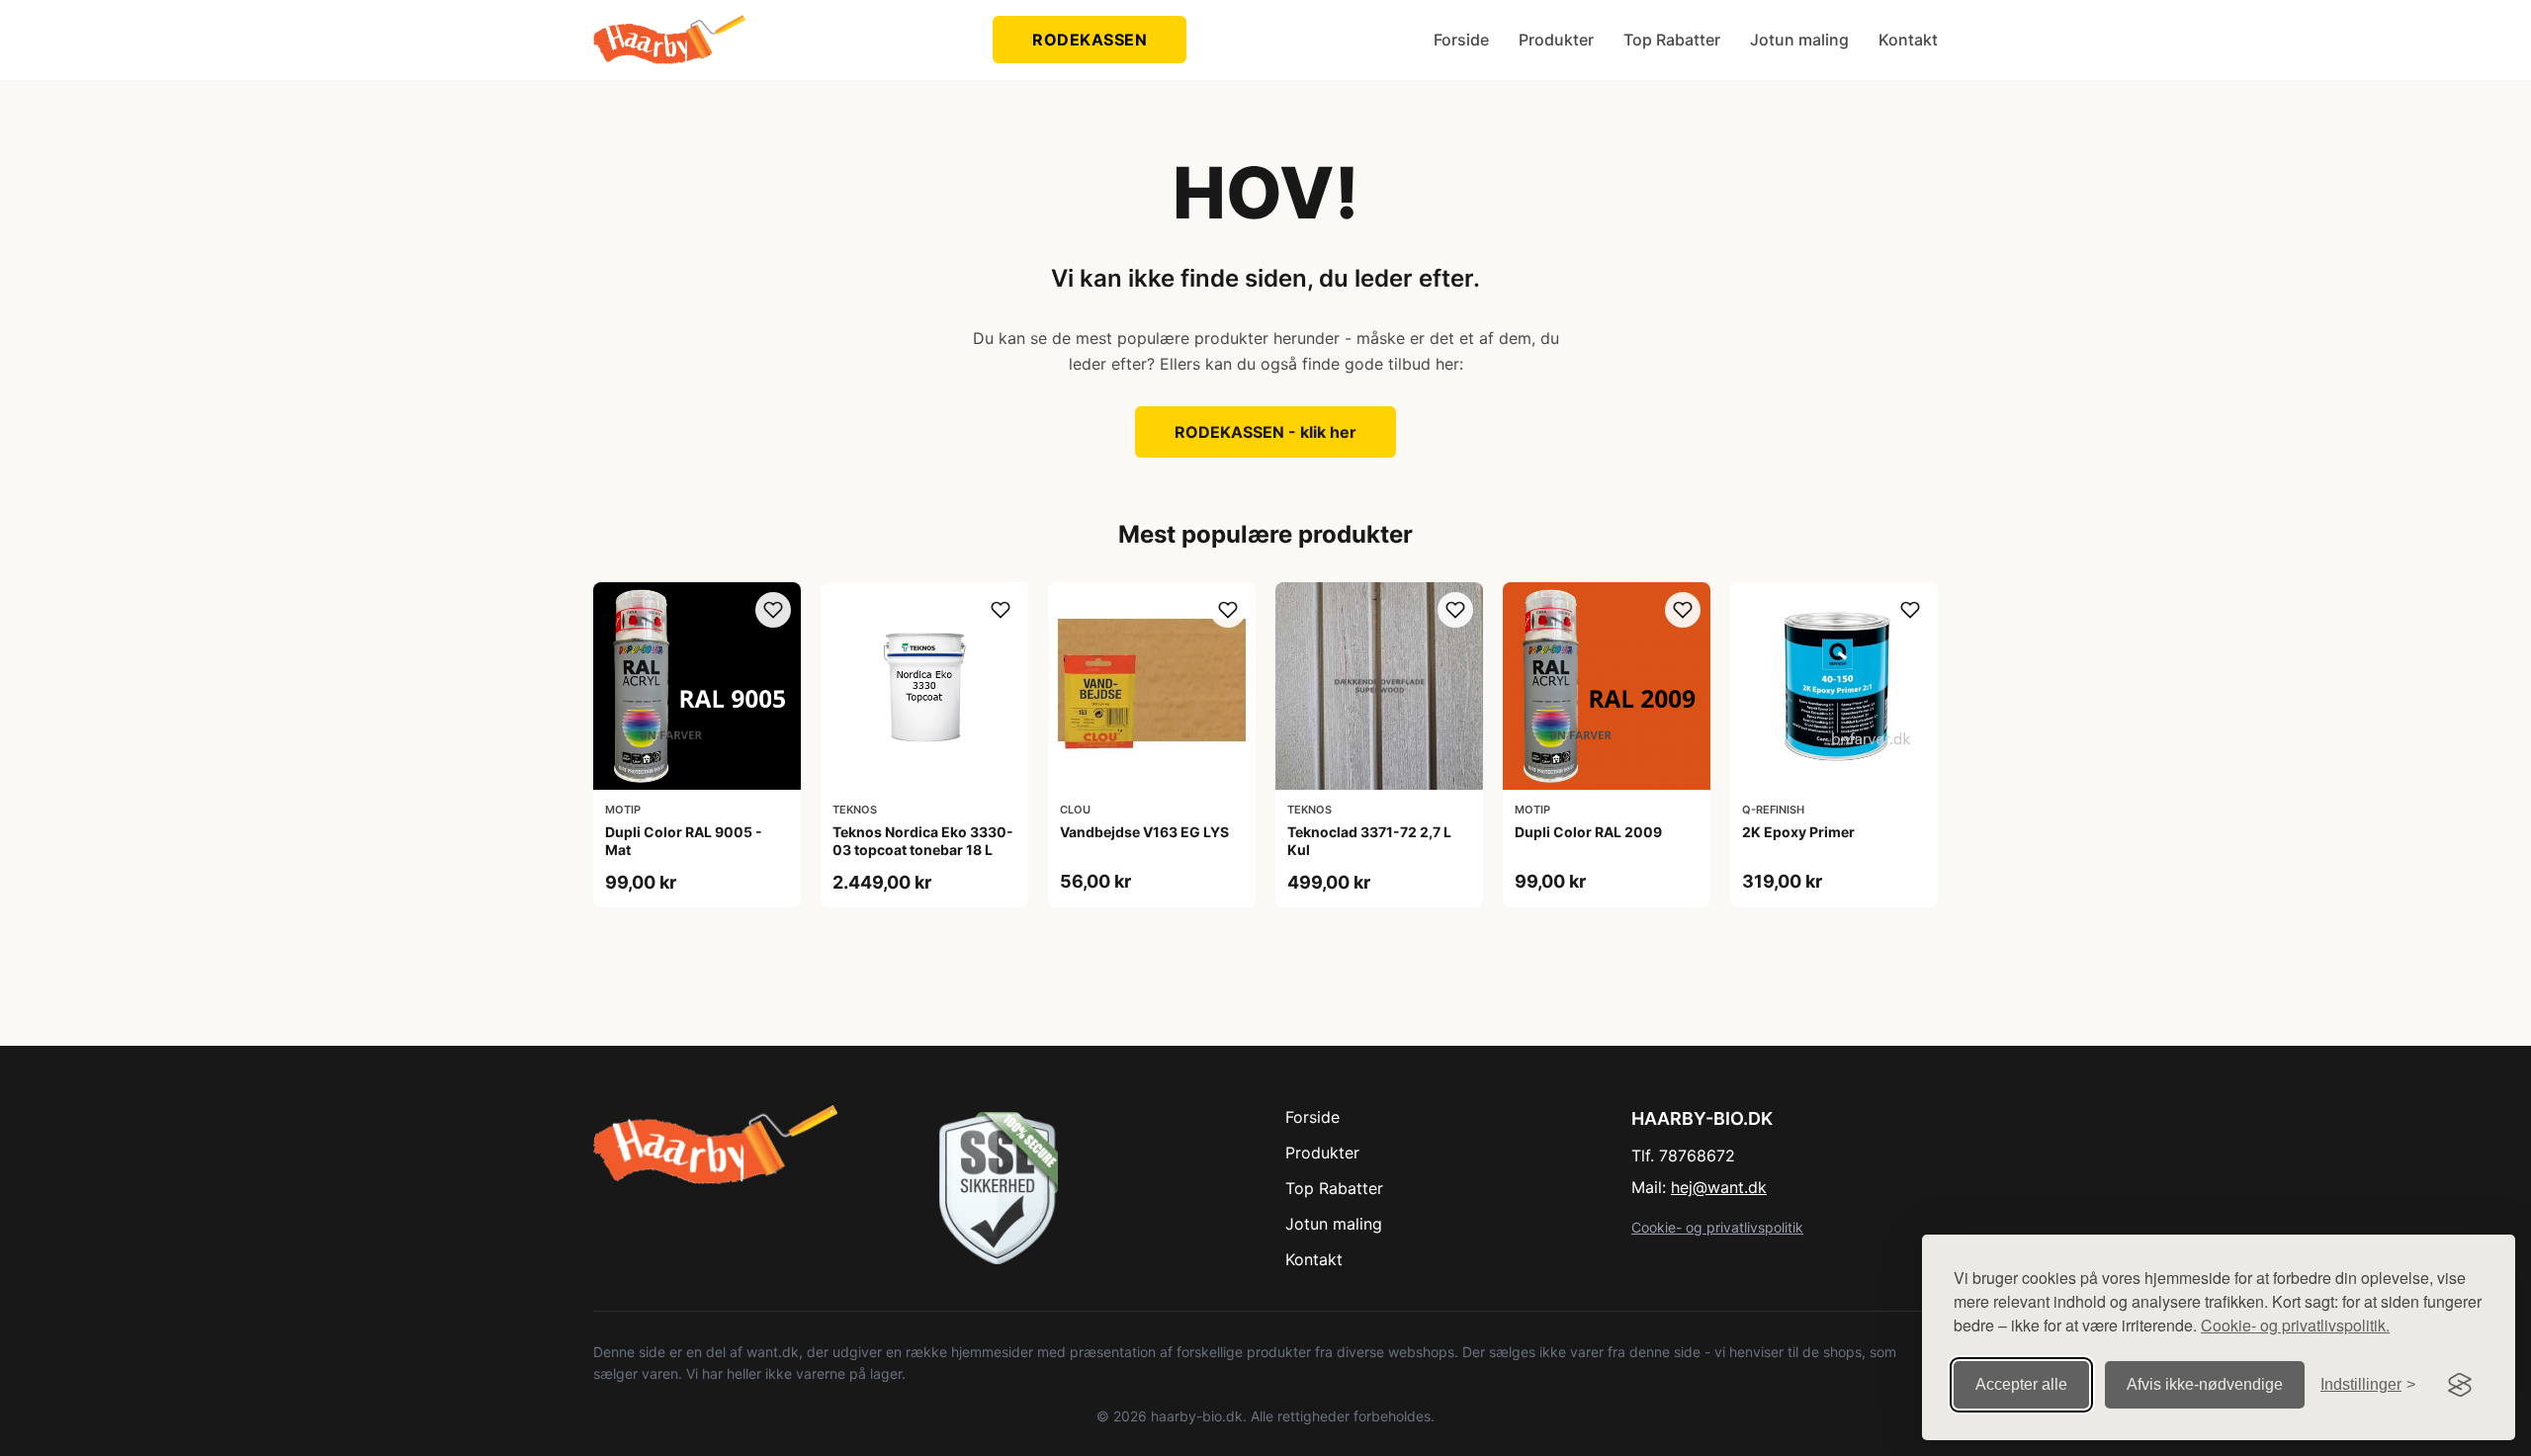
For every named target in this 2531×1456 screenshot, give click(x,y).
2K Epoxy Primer (1798, 832)
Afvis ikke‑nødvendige (2205, 1384)
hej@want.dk (1719, 1187)
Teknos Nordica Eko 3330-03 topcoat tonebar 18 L (923, 841)
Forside (1461, 40)
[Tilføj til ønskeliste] (773, 610)
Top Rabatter (1672, 40)
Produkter (1556, 40)
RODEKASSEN (1090, 40)
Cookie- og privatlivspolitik (1717, 1227)
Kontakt (1908, 40)
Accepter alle (2021, 1384)
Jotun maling (1799, 40)
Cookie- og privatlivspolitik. (2295, 1325)
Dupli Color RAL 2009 (1588, 832)
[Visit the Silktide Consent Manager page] (2460, 1385)
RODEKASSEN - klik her (1265, 432)
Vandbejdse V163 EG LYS (1144, 832)
